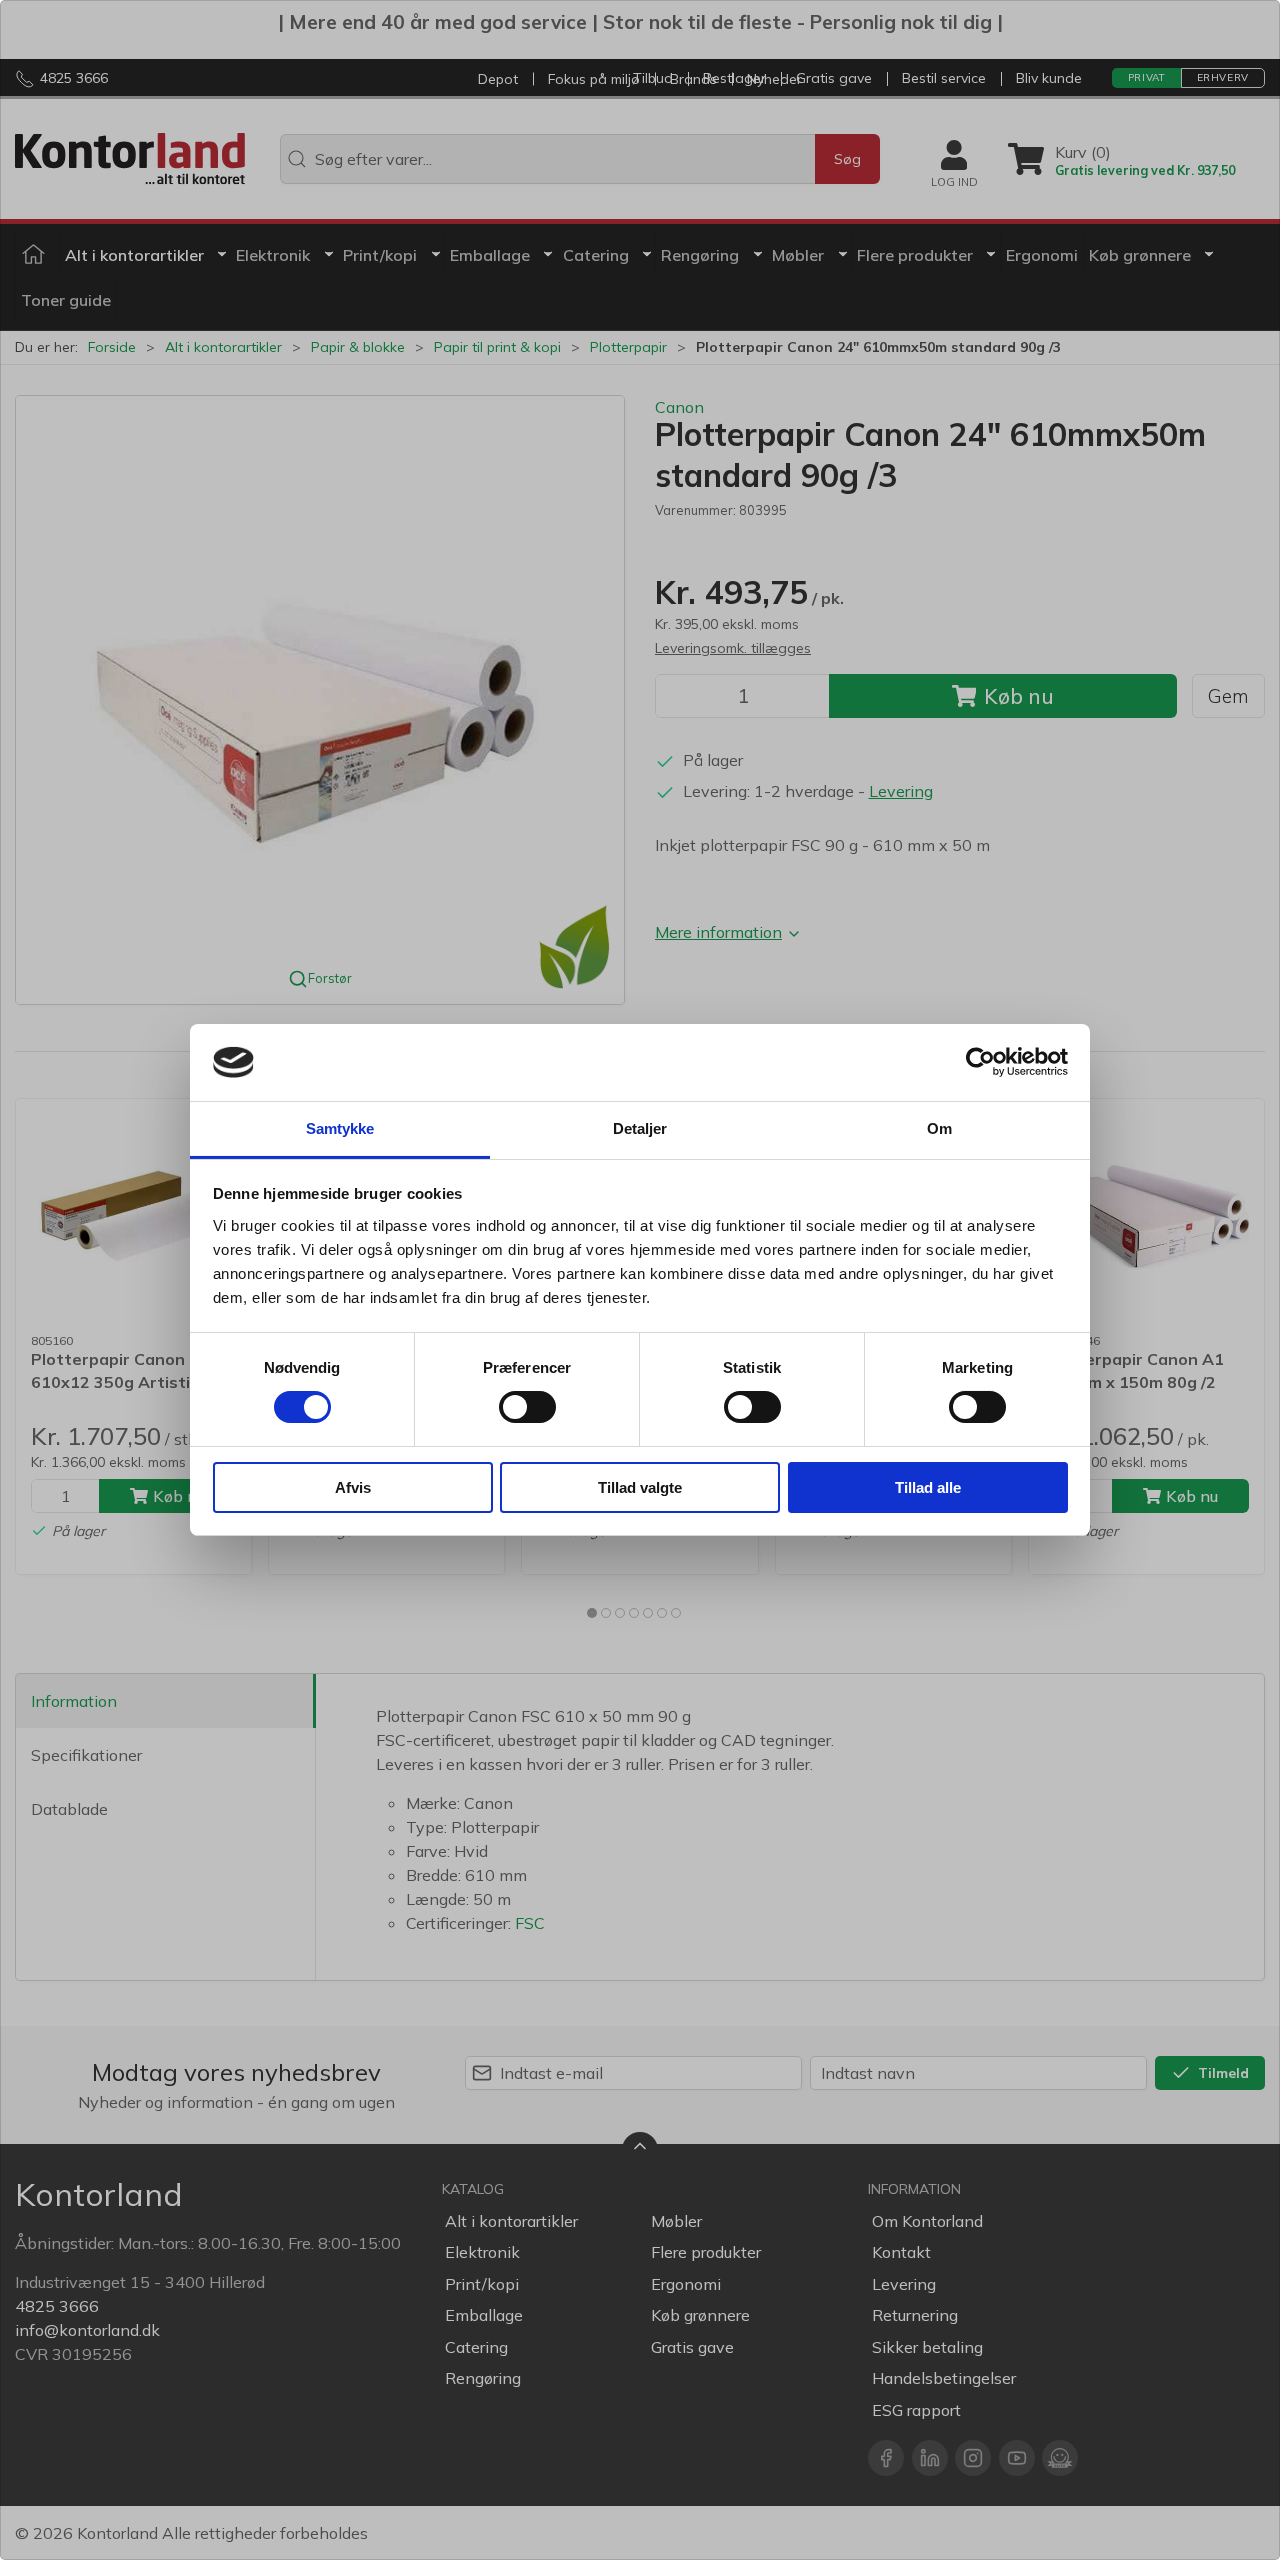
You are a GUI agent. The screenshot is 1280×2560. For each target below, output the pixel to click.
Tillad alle (928, 1487)
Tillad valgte (640, 1487)
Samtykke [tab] (340, 1128)
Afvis (353, 1487)
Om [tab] (939, 1128)
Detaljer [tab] (640, 1128)
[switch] (527, 1407)
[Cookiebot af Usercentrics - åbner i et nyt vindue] (980, 1062)
